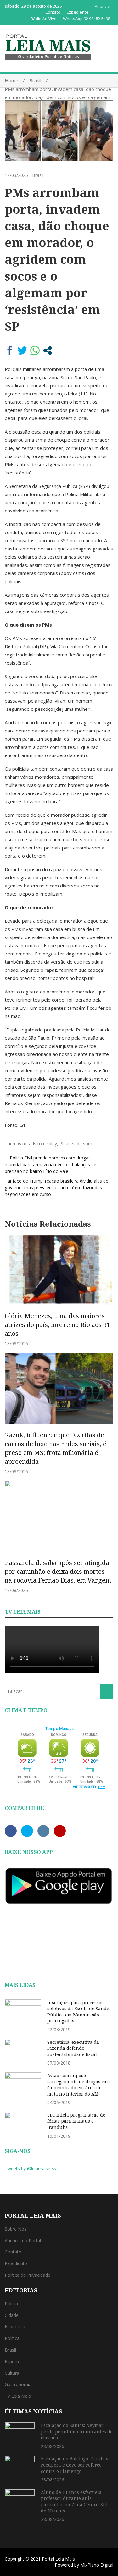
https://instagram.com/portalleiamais (43, 1831)
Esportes (14, 2361)
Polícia (11, 2304)
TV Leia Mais (18, 2396)
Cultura (12, 2373)
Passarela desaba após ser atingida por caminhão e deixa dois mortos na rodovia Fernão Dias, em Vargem (58, 1571)
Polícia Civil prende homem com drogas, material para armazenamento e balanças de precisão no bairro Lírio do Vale (51, 1164)
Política (12, 2338)
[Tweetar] (22, 351)
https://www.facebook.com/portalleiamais (11, 1831)
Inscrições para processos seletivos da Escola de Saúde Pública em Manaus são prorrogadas (78, 2012)
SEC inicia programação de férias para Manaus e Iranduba (76, 2121)
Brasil (38, 175)
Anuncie (102, 6)
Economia (15, 2327)
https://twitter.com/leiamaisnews (27, 1831)
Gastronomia (18, 2384)
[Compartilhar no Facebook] (10, 351)
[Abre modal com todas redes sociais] (48, 351)
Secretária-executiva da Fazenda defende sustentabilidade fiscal (73, 2048)
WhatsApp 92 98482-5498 (87, 19)
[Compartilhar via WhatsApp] (35, 351)
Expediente (78, 12)
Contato (53, 12)
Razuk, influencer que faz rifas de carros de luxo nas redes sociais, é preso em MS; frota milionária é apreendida (56, 1448)
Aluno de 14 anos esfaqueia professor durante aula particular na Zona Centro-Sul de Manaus (74, 2501)
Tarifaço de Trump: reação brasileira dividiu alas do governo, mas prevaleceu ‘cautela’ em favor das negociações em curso (57, 1188)
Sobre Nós (16, 2229)
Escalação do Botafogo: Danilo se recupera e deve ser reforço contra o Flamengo (76, 2465)
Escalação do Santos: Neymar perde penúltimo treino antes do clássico (77, 2431)
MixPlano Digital (97, 2565)
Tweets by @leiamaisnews (32, 2168)
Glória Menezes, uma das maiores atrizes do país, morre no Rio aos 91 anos (57, 1325)
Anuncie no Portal (23, 2240)
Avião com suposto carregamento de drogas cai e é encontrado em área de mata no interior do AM (79, 2085)
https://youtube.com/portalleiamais (60, 1831)
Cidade (12, 2315)
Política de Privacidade (28, 2275)
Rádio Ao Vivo (44, 19)
